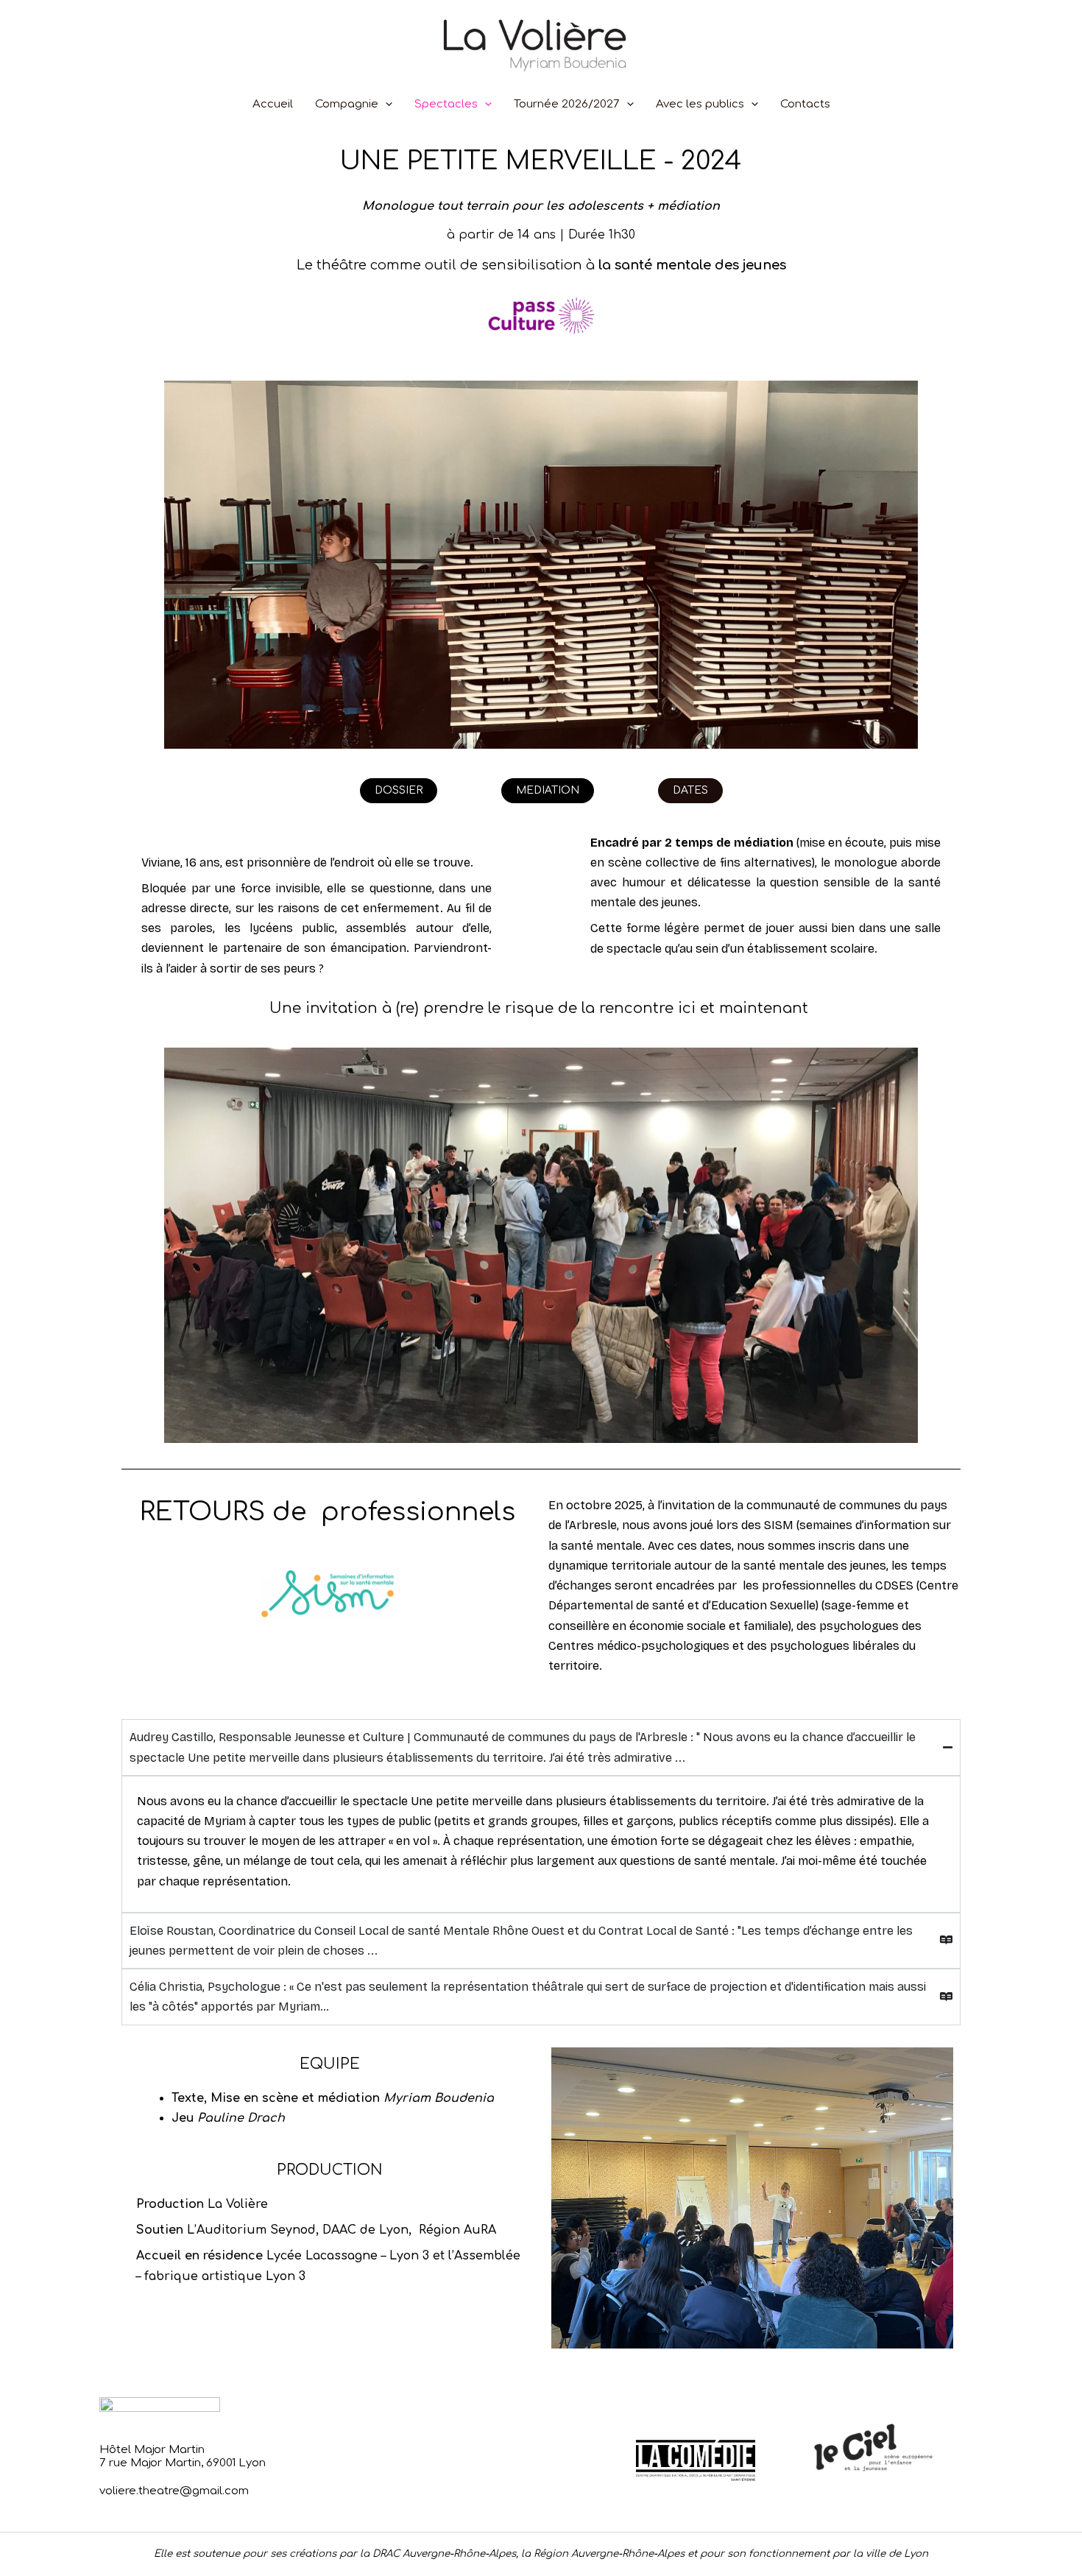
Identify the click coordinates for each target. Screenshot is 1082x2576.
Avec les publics (700, 104)
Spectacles (446, 104)
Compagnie (347, 104)
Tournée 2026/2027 (567, 104)
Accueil (273, 104)
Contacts (805, 104)
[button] (385, 104)
